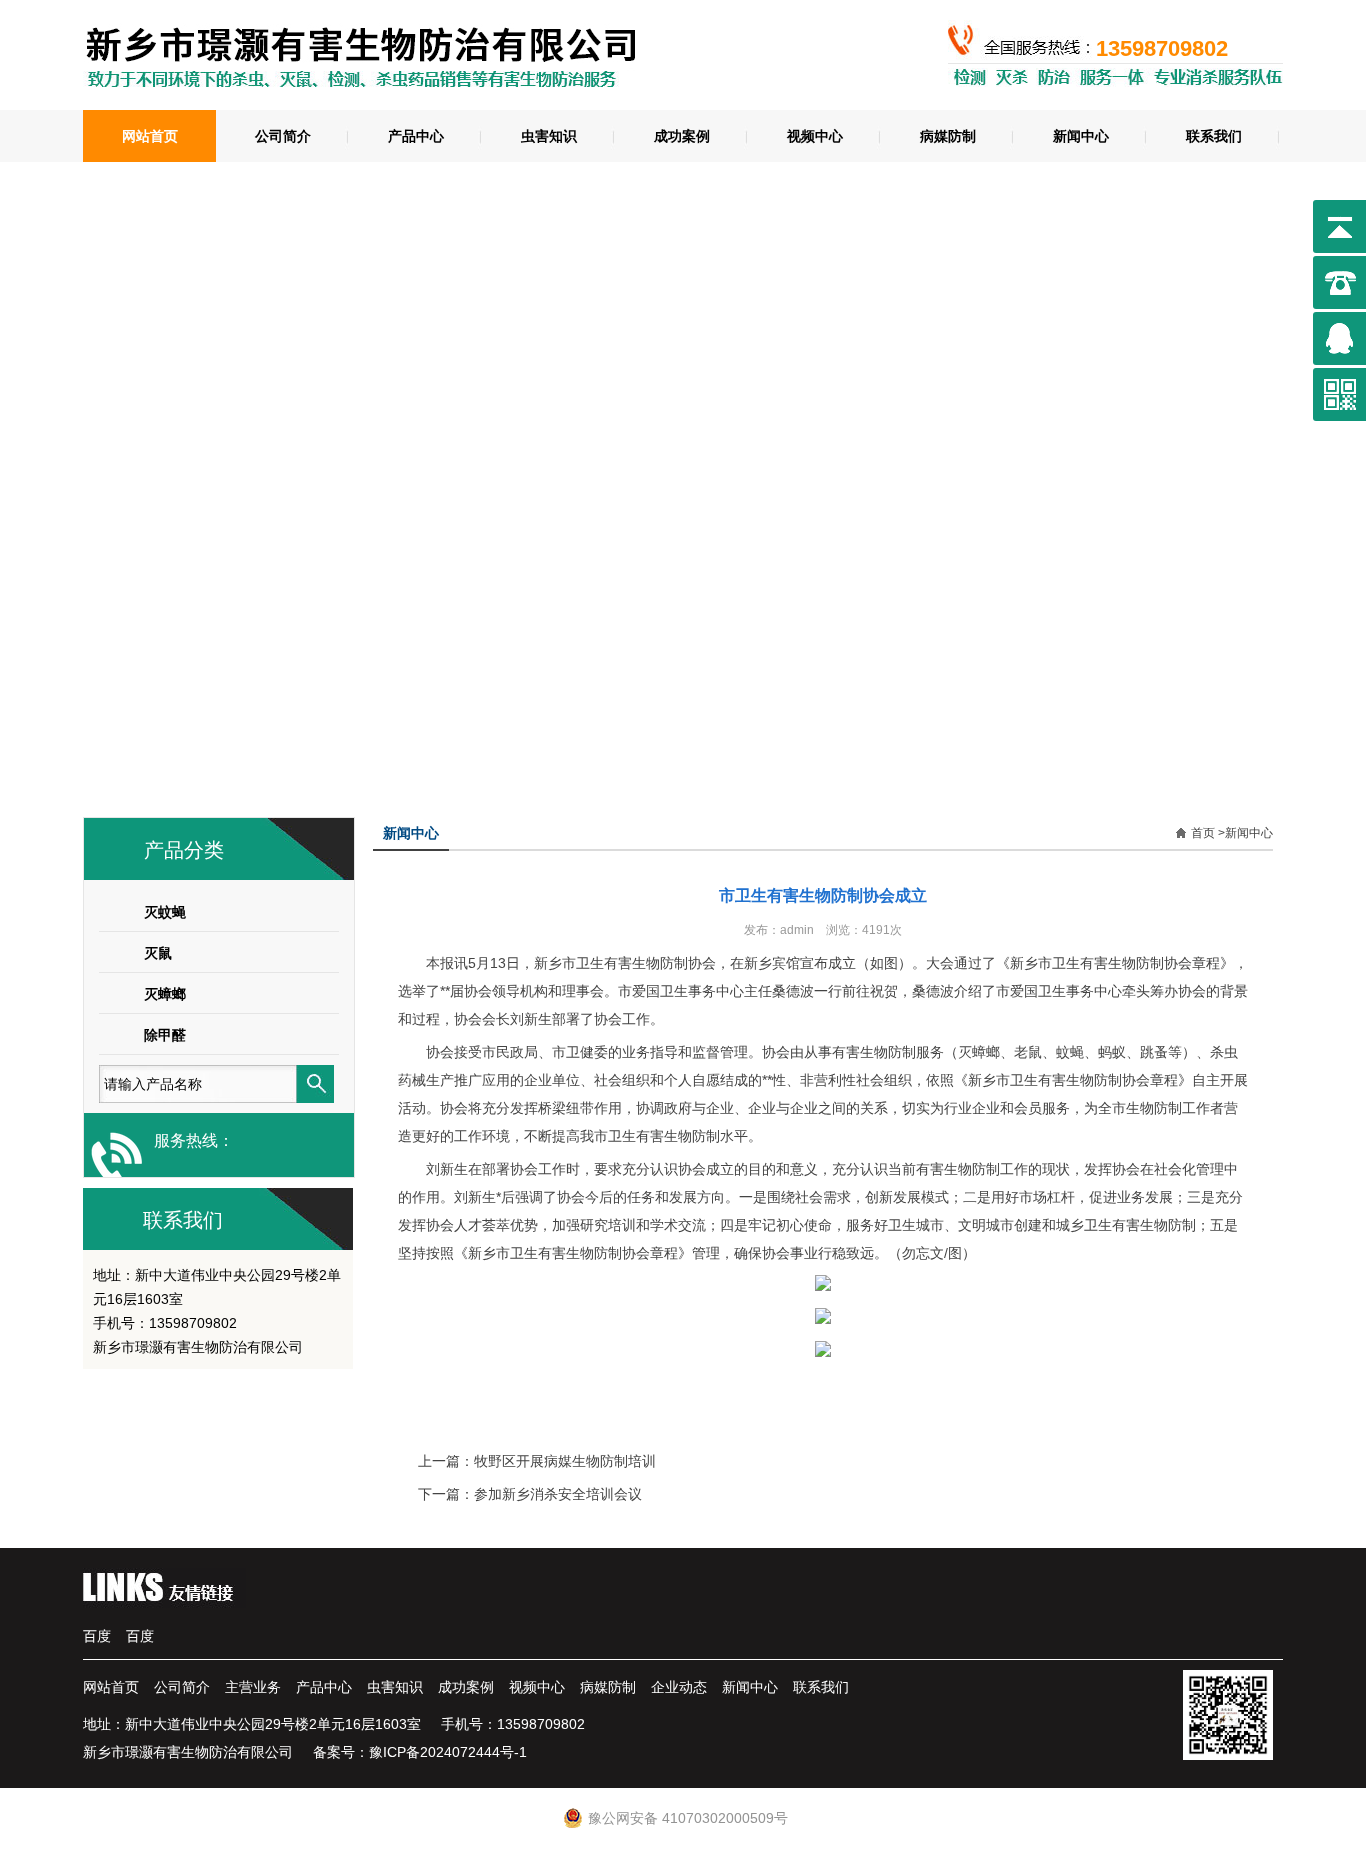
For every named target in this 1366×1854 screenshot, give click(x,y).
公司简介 (283, 136)
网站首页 (150, 136)
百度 (97, 1636)
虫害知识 (549, 136)
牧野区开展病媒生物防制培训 (565, 1461)
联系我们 (1214, 136)
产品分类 (184, 850)
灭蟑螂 (165, 994)
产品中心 (416, 136)
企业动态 (679, 1687)
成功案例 (682, 136)
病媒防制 (948, 136)
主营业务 (253, 1687)
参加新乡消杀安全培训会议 (558, 1494)
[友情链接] (164, 1603)
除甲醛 (165, 1035)
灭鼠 (158, 953)
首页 (1203, 833)
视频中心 (815, 136)
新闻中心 (1081, 136)
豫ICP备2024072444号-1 (448, 1752)
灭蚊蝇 (165, 912)
